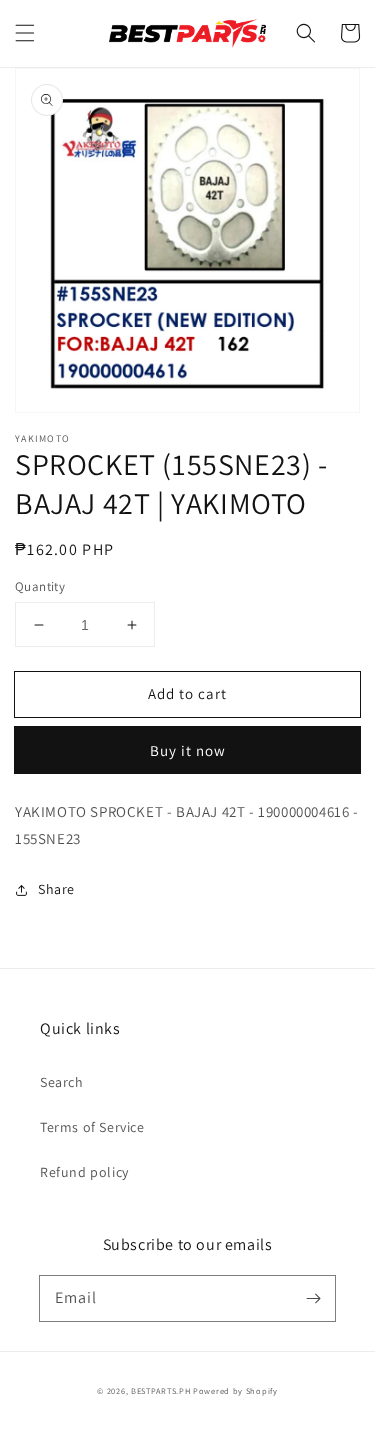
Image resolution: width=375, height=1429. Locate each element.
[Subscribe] (313, 1298)
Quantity (40, 586)
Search (62, 1082)
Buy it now (188, 750)
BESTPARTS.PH (160, 1390)
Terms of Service (92, 1127)
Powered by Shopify (235, 1390)
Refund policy (84, 1172)
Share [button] (56, 889)
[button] (25, 33)
